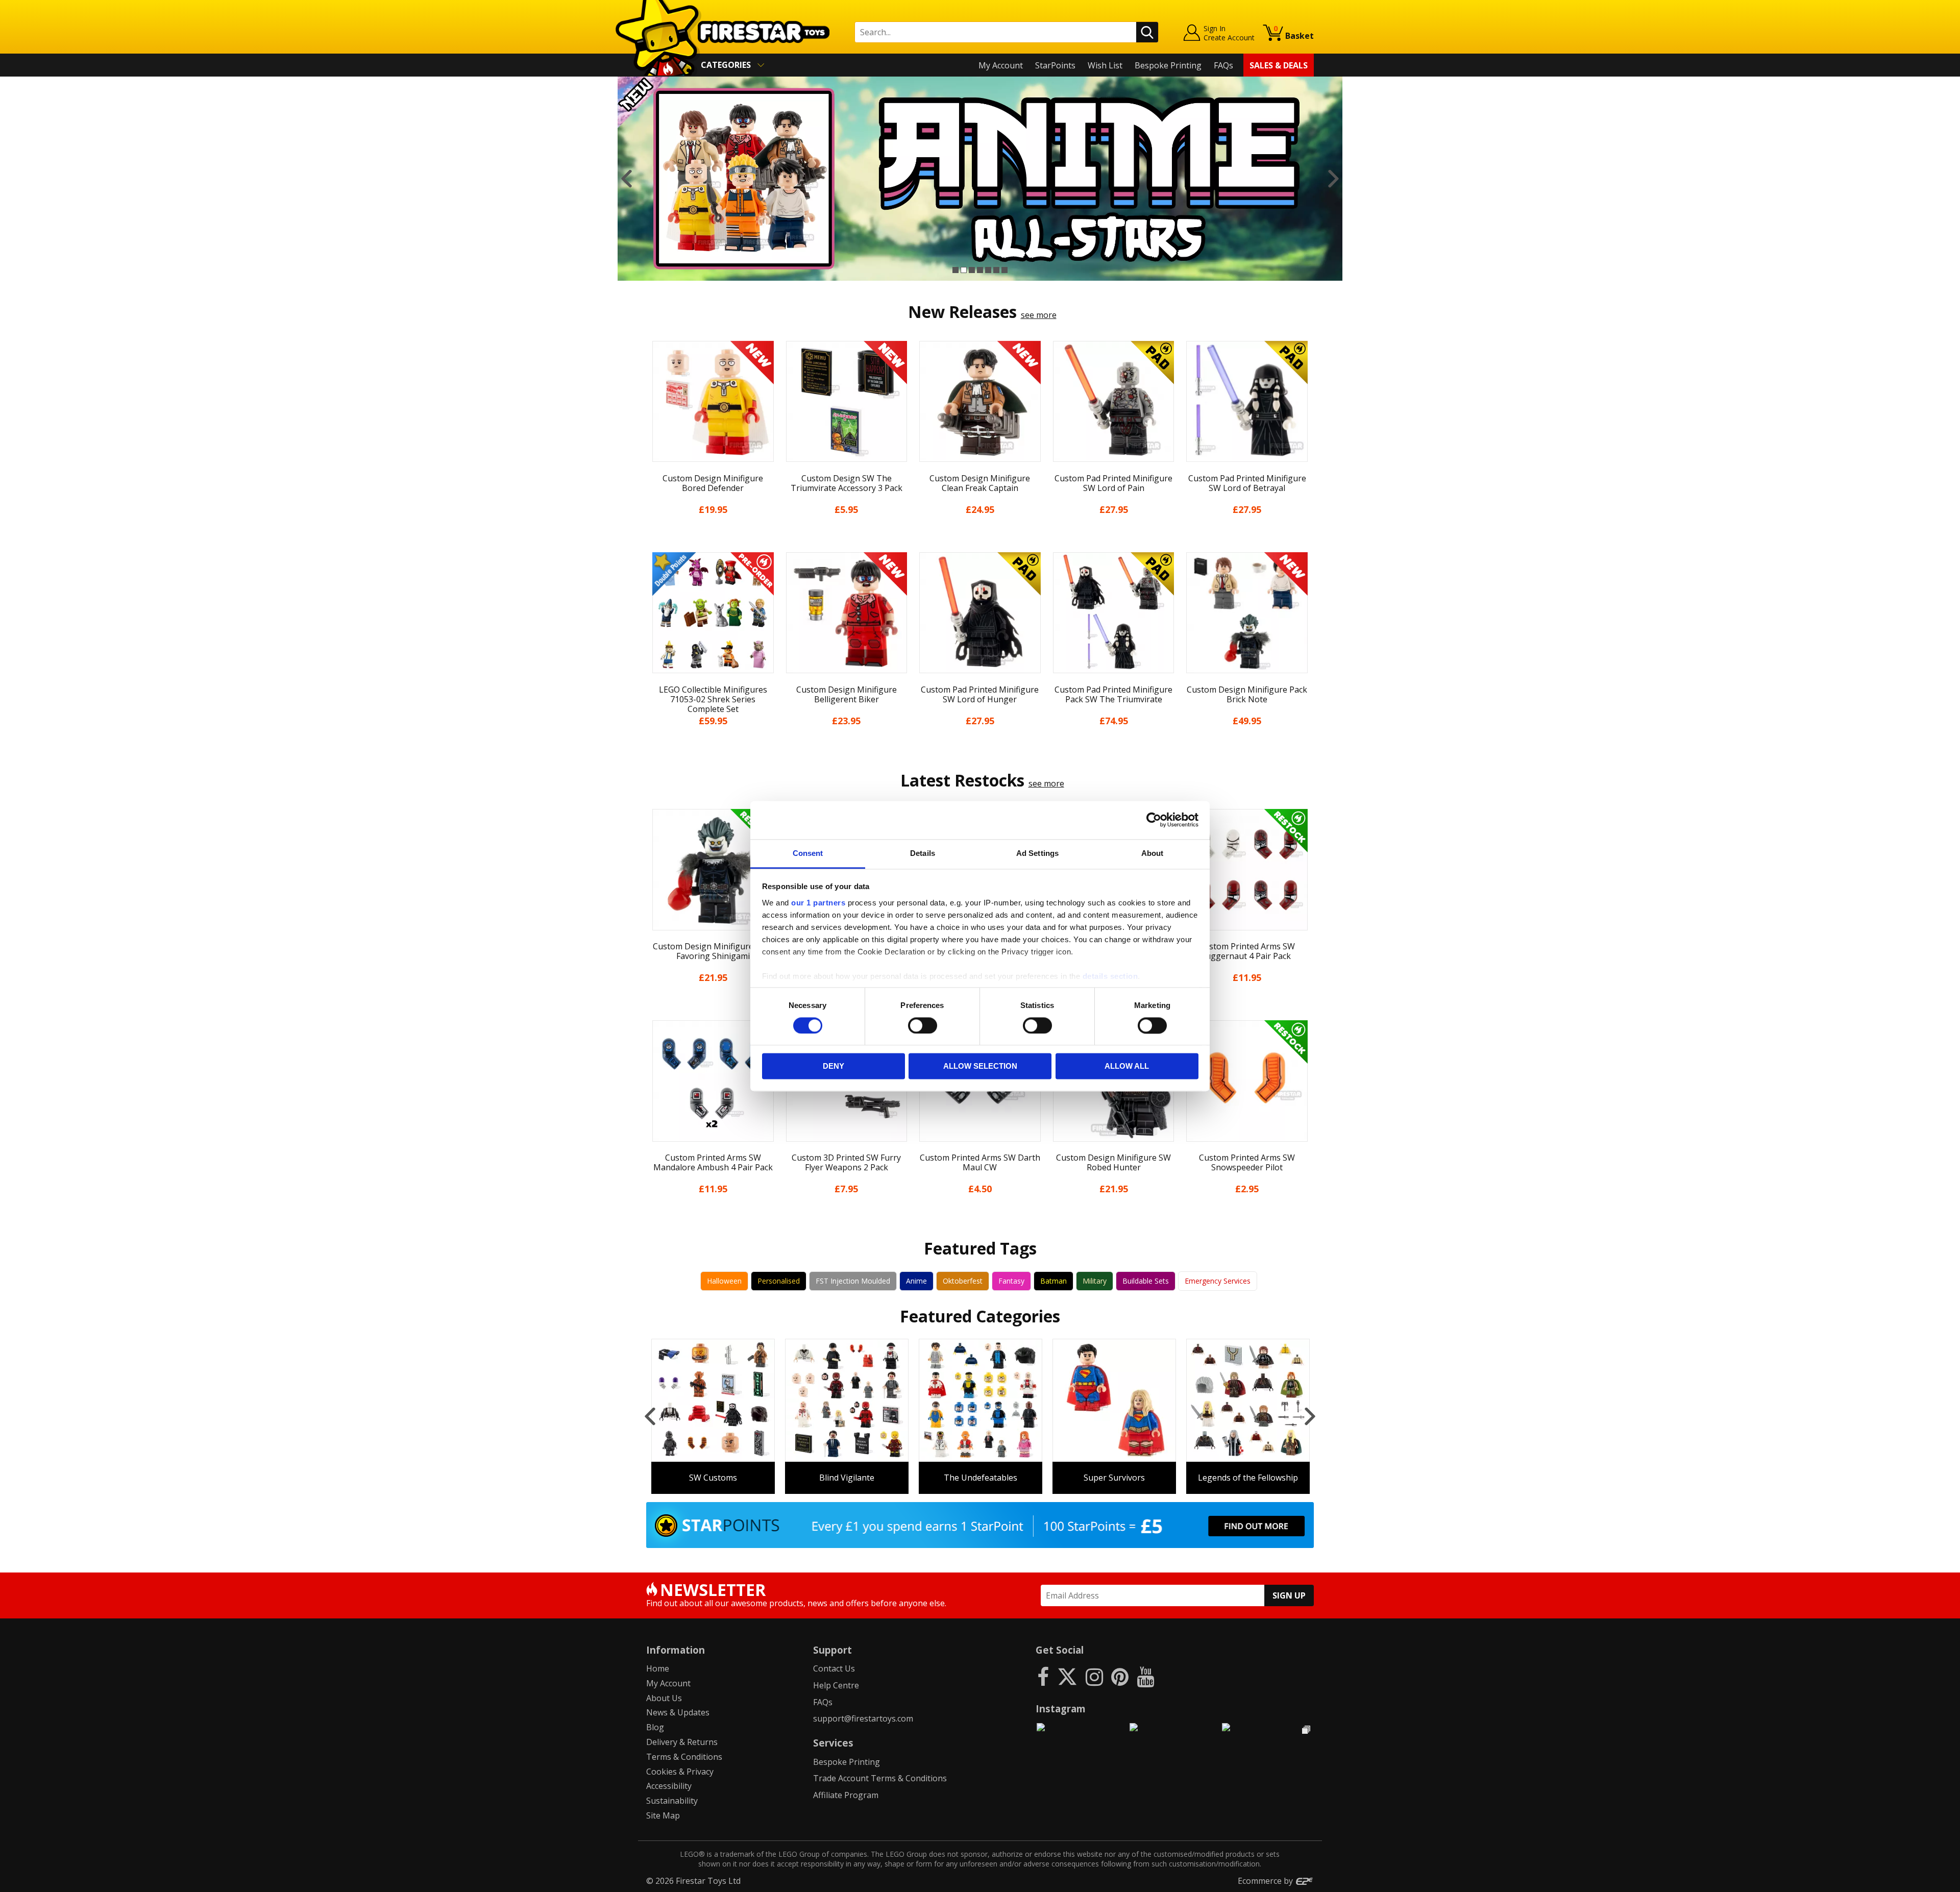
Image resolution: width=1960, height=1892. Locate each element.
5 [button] (988, 270)
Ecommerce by (1266, 1881)
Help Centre (836, 1685)
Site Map (663, 1815)
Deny (834, 1066)
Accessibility (669, 1786)
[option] (980, 179)
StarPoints (1055, 65)
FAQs (1223, 65)
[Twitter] (1067, 1676)
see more (1039, 315)
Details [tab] (923, 853)
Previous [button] (627, 179)
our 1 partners (818, 903)
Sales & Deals (1279, 65)
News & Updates (678, 1712)
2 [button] (964, 270)
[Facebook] (1043, 1676)
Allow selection (980, 1066)
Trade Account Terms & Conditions (880, 1778)
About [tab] (1153, 853)
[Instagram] (1094, 1676)
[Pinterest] (1120, 1676)
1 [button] (955, 270)
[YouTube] (1145, 1676)
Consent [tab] (808, 853)
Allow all (1127, 1066)
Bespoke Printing (1168, 65)
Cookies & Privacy (680, 1772)
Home (658, 1668)
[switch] (923, 1025)
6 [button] (996, 270)
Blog (655, 1727)
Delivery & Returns (682, 1742)
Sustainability (672, 1801)
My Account (1001, 65)
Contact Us (834, 1668)
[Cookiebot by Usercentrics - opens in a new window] (1154, 820)
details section (1110, 976)
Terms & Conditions (684, 1757)
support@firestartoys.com (863, 1718)
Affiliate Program (846, 1795)
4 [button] (980, 270)
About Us (664, 1698)
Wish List (1105, 65)
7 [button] (1004, 270)
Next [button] (1333, 179)
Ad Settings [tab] (1037, 853)
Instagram (1061, 1709)
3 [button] (972, 270)
